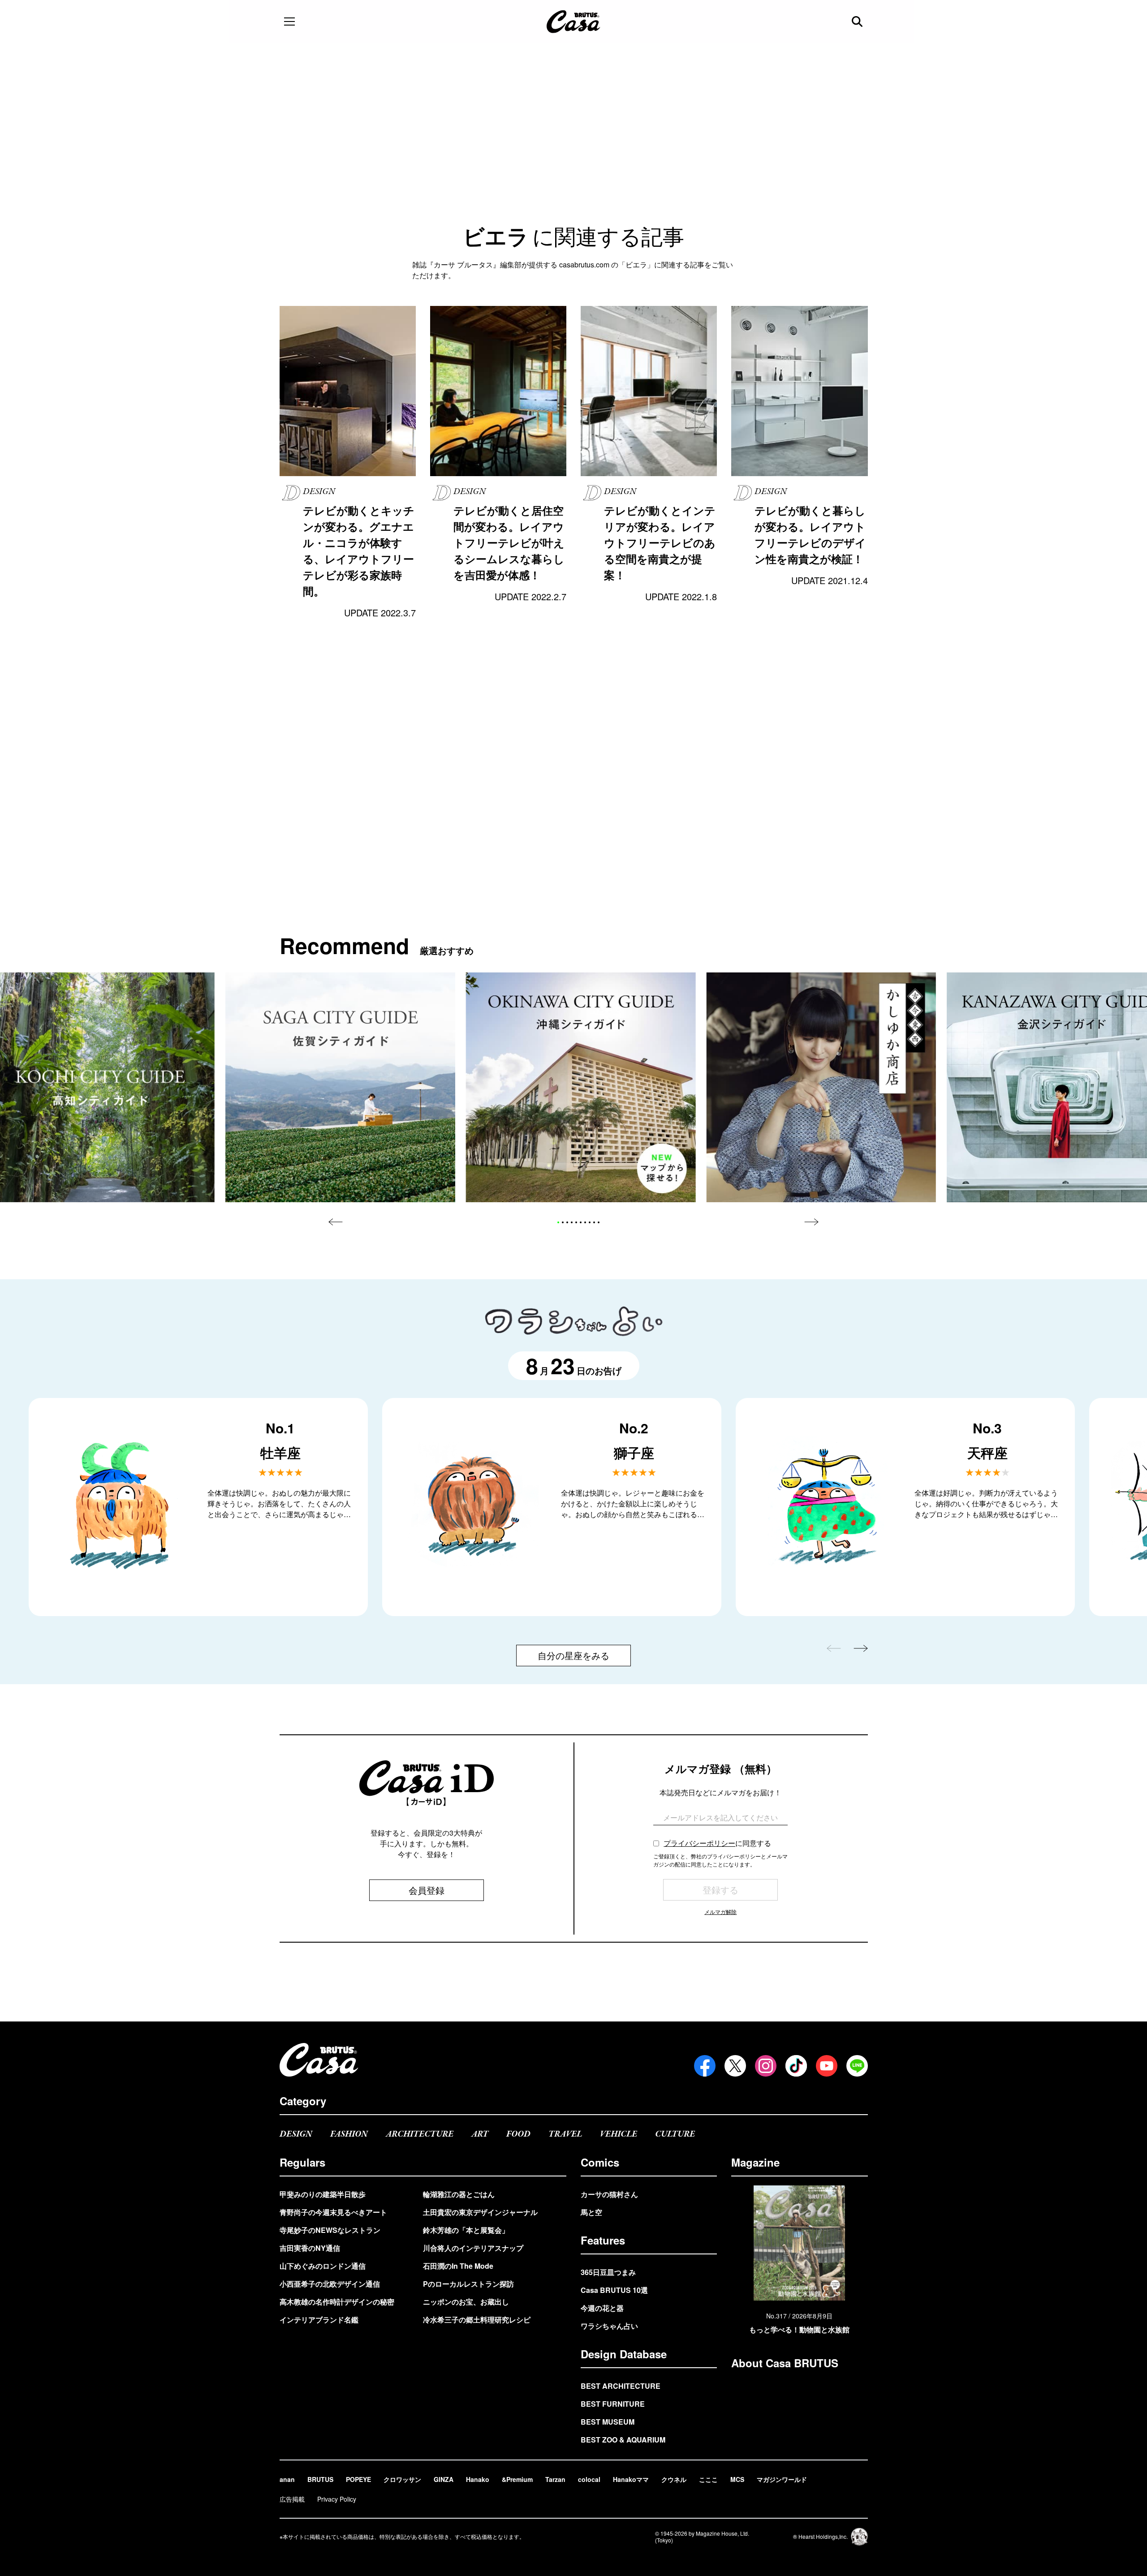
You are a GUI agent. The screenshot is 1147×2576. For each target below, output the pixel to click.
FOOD (518, 2134)
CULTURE (675, 2134)
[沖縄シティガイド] (581, 1087)
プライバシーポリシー (699, 1843)
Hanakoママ (631, 2479)
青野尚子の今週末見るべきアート (333, 2212)
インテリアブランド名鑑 (319, 2320)
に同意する (717, 1843)
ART (480, 2134)
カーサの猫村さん (609, 2194)
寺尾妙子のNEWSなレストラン (330, 2230)
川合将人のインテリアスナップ (473, 2248)
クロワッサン (402, 2479)
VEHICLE (619, 2134)
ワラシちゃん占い (609, 2326)
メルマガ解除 (720, 1912)
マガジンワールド (782, 2479)
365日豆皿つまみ (608, 2272)
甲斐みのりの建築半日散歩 (323, 2194)
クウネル (674, 2479)
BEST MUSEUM (608, 2422)
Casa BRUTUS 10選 (614, 2290)
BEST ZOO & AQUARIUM (623, 2440)
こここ (708, 2479)
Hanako (478, 2479)
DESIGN (296, 2134)
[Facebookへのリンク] (705, 2066)
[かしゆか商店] (821, 1087)
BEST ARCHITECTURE (621, 2386)
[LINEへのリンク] (857, 2066)
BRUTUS (320, 2479)
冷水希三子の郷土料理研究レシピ (477, 2320)
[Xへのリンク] (735, 2066)
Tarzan (555, 2479)
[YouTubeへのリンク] (827, 2066)
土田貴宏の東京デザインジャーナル (480, 2212)
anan (287, 2479)
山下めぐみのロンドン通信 (323, 2266)
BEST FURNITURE (613, 2404)
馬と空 (591, 2212)
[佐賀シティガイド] (340, 1087)
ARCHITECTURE (420, 2134)
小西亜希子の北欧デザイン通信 (330, 2284)
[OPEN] (289, 22)
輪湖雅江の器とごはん (459, 2194)
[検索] (858, 22)
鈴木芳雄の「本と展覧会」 (466, 2230)
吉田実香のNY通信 (310, 2248)
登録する (720, 1890)
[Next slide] (811, 1222)
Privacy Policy (337, 2499)
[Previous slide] (336, 1222)
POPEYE (358, 2479)
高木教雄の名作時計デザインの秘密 (337, 2302)
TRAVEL (565, 2134)
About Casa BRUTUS (785, 2363)
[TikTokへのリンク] (796, 2066)
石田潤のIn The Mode (458, 2266)
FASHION (349, 2134)
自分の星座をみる (573, 1655)
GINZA (444, 2479)
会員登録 (427, 1890)
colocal (589, 2479)
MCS (737, 2479)
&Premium (517, 2479)
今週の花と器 (602, 2308)
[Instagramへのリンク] (766, 2066)
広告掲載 (292, 2499)
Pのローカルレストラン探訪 (468, 2284)
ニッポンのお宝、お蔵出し (466, 2302)
